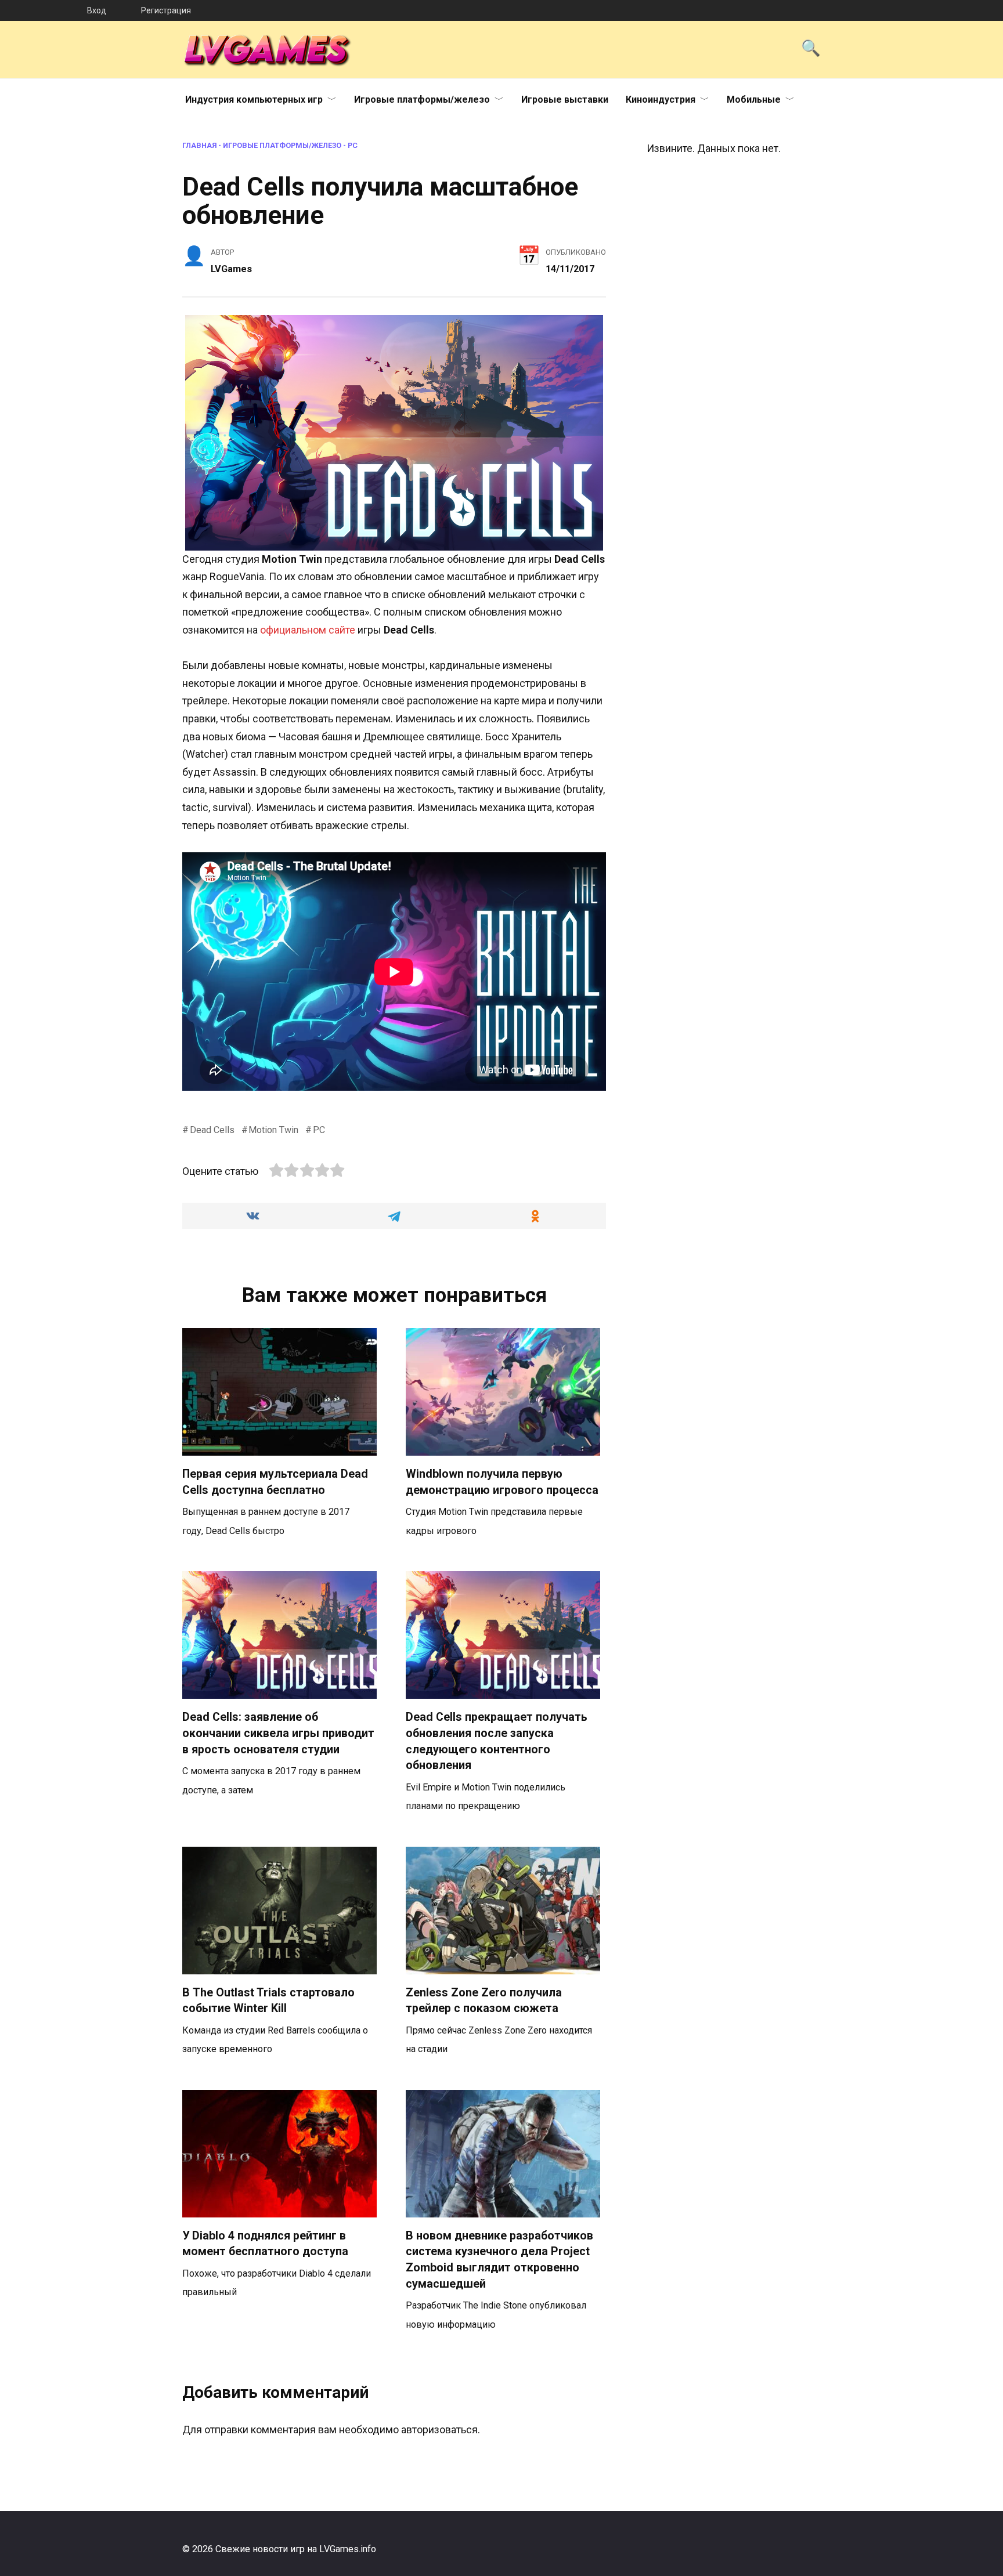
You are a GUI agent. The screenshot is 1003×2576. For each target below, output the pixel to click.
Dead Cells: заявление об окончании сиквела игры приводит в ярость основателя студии (278, 1733)
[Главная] (44, 10)
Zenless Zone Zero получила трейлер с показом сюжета (484, 2001)
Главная (199, 145)
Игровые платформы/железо (422, 100)
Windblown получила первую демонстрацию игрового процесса (502, 1482)
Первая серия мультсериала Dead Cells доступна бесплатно (275, 1482)
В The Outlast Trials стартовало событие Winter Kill (268, 2001)
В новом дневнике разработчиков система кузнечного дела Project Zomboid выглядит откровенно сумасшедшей (499, 2260)
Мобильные (754, 100)
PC (353, 145)
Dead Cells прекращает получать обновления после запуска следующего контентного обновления (497, 1741)
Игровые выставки (565, 100)
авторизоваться (439, 2430)
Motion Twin (273, 1130)
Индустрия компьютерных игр (254, 100)
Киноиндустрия (661, 100)
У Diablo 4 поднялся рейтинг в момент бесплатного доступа (265, 2244)
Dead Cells (212, 1130)
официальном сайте (308, 630)
